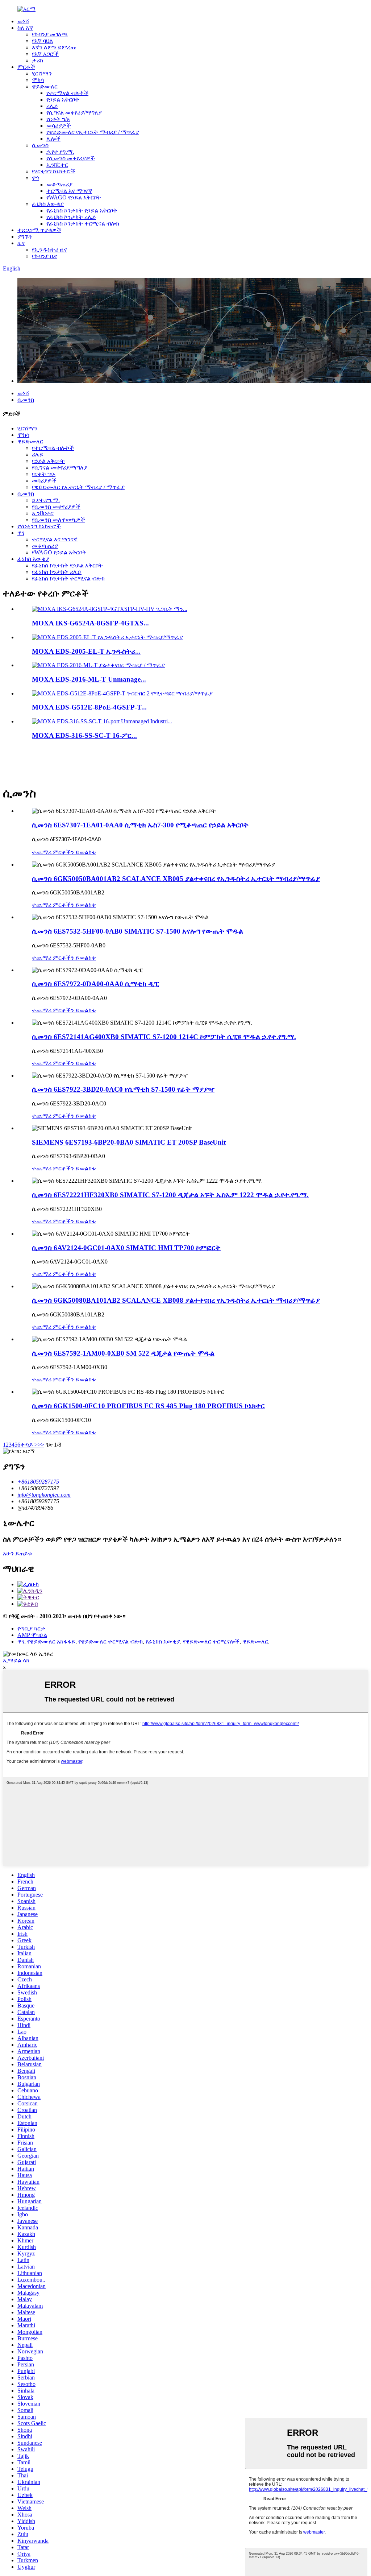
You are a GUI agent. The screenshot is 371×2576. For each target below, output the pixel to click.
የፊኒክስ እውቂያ (163, 1641)
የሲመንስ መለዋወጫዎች (59, 520)
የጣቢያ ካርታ (31, 1628)
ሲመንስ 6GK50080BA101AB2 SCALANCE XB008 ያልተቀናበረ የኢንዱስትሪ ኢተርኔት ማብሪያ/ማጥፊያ (176, 1300)
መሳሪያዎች (59, 126)
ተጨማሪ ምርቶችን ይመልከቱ (64, 852)
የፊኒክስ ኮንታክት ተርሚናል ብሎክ (83, 224)
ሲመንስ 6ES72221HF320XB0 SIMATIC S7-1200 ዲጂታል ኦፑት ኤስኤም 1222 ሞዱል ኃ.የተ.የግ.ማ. (170, 1195)
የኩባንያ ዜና (45, 256)
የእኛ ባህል (42, 41)
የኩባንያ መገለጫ (50, 34)
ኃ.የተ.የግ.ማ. (60, 152)
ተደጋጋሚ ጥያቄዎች (39, 230)
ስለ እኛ (25, 28)
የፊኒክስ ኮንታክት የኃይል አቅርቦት (82, 210)
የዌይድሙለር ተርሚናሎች (211, 1641)
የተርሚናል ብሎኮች (67, 93)
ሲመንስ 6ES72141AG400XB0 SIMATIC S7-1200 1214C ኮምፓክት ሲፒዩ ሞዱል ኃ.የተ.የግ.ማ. (164, 1037)
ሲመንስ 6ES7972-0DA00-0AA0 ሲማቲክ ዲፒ (95, 984)
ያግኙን (25, 237)
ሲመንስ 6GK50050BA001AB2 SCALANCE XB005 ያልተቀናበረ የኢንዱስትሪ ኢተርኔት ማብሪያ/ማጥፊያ (176, 879)
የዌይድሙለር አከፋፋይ (51, 1641)
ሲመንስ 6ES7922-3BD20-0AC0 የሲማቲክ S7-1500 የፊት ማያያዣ (123, 1089)
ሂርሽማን (42, 73)
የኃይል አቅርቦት (63, 100)
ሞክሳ (38, 80)
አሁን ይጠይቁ (17, 1553)
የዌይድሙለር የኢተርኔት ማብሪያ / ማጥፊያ (93, 132)
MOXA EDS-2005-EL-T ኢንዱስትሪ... (86, 651)
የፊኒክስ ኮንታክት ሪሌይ (71, 217)
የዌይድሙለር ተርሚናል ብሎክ (111, 1641)
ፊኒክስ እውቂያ (48, 204)
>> (41, 1445)
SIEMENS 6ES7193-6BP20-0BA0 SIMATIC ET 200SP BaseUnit (129, 1142)
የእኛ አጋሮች (45, 54)
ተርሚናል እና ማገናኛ (69, 191)
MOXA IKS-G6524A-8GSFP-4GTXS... (90, 623)
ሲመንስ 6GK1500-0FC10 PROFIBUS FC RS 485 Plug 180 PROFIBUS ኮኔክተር (148, 1406)
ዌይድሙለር (45, 86)
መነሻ (23, 21)
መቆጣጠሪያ (59, 184)
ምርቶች (26, 67)
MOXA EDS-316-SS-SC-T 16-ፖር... (84, 735)
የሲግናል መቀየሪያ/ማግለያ (74, 113)
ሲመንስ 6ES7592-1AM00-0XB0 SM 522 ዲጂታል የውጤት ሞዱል (123, 1353)
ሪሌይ (52, 106)
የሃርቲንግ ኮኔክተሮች (54, 171)
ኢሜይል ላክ (16, 1660)
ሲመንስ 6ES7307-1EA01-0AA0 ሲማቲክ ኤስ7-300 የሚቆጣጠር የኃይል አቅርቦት (140, 825)
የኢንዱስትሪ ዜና (49, 250)
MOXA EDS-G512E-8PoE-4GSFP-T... (89, 707)
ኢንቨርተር (57, 165)
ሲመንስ (40, 145)
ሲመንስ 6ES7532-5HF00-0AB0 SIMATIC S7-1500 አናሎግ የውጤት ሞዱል (137, 931)
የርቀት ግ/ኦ (58, 119)
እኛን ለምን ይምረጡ (54, 47)
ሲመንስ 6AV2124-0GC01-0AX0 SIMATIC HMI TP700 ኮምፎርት (126, 1248)
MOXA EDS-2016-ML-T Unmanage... (89, 679)
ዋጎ (35, 178)
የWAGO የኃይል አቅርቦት (74, 197)
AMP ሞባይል (32, 1635)
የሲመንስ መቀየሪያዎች (71, 158)
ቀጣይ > (29, 1445)
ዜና (21, 243)
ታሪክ (37, 60)
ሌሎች (53, 139)
